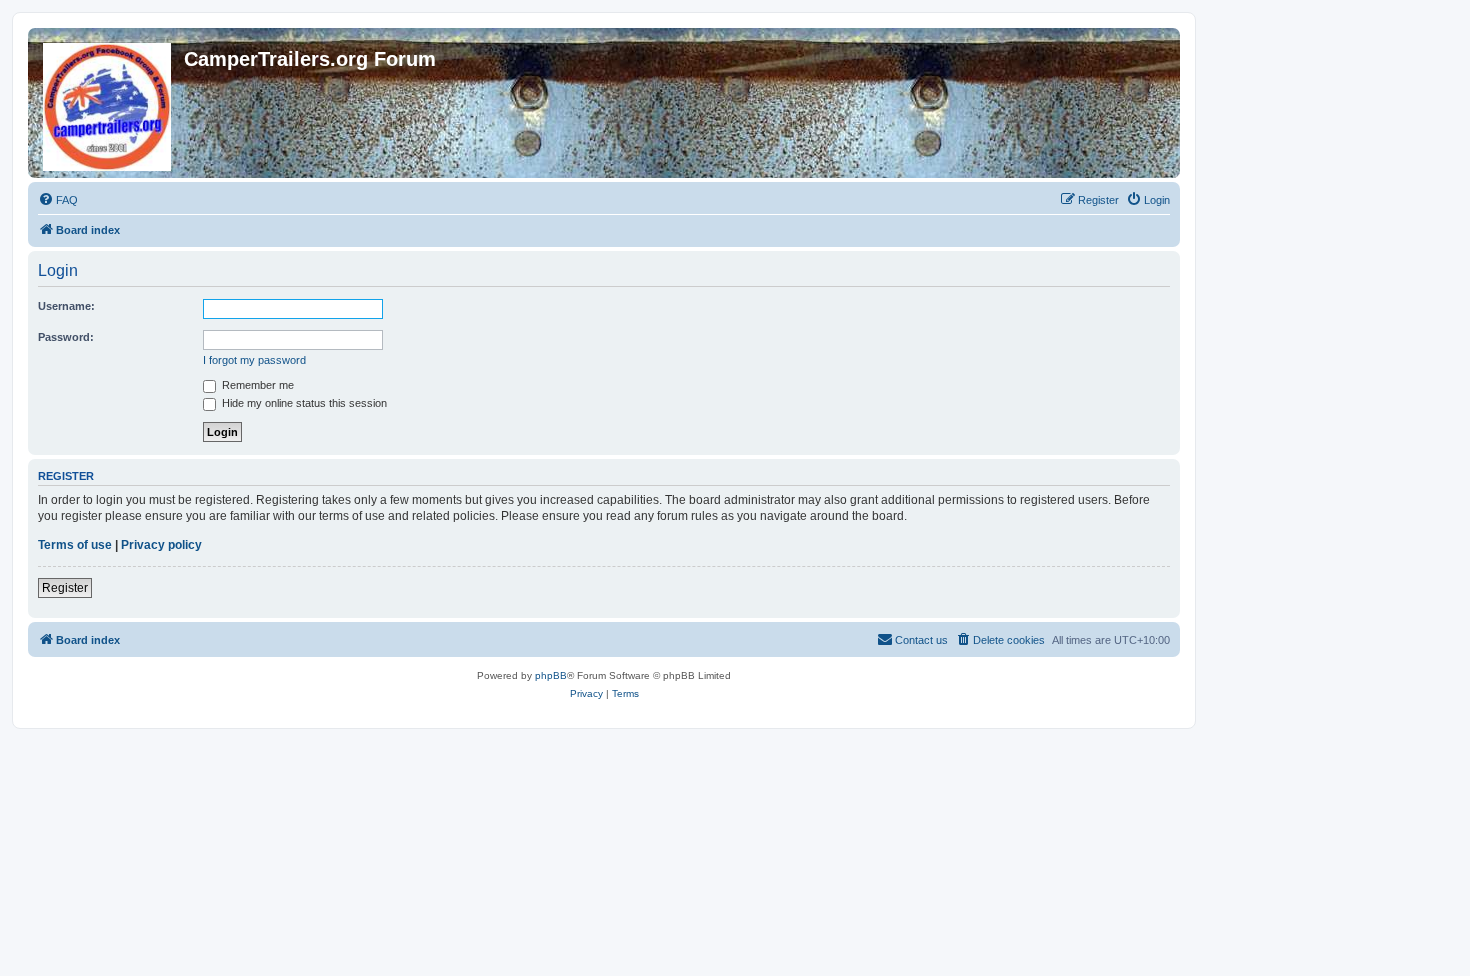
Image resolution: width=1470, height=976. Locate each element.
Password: (66, 337)
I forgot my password (254, 360)
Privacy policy (161, 545)
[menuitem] (58, 200)
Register (65, 588)
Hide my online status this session (303, 403)
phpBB (551, 675)
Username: (66, 306)
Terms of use (75, 545)
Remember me (256, 385)
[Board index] (108, 103)
